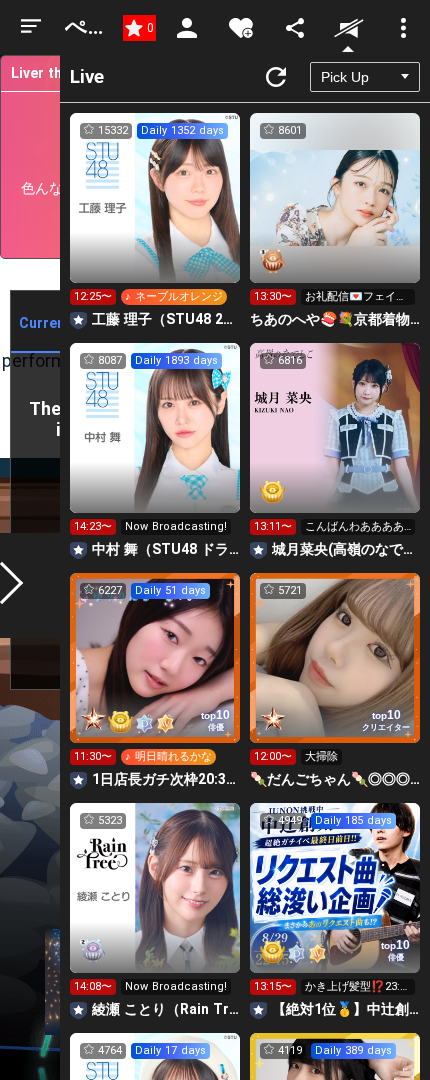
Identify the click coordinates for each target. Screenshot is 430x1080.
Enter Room (155, 216)
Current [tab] (45, 323)
